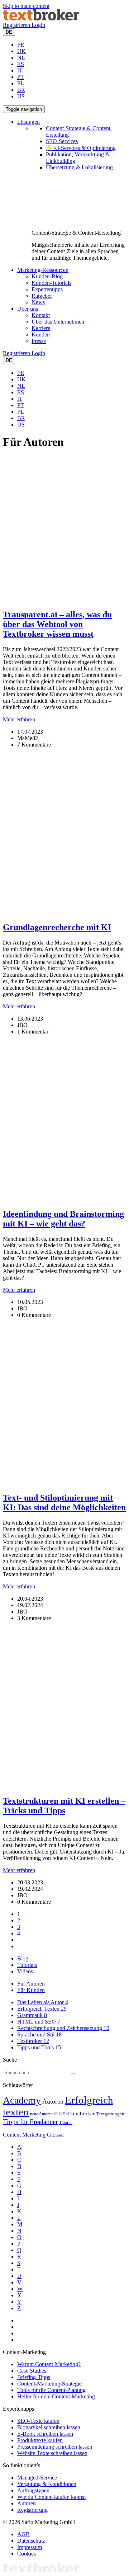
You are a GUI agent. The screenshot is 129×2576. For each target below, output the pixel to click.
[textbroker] (41, 18)
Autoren (53, 2101)
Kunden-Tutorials (51, 283)
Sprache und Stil (39, 2035)
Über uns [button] (28, 309)
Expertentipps (47, 289)
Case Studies (32, 2371)
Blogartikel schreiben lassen (49, 2427)
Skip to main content (26, 6)
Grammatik (32, 2015)
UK (21, 51)
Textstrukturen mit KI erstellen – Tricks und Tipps (64, 1806)
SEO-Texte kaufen (38, 2421)
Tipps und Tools (39, 2047)
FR (21, 45)
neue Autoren (41, 2114)
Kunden (41, 335)
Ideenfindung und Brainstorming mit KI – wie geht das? (63, 1219)
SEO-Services (62, 141)
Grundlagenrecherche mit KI (57, 927)
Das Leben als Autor (43, 2002)
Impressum (30, 2547)
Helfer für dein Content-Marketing (56, 2396)
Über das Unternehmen (58, 322)
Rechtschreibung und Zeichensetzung (63, 2028)
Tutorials (27, 1965)
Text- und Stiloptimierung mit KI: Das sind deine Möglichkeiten (64, 1503)
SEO (58, 2114)
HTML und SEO (39, 2022)
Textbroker (33, 2041)
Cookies (27, 2554)
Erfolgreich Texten (42, 2009)
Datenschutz (31, 2541)
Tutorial (66, 2123)
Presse (39, 341)
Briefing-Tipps (34, 2377)
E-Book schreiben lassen (45, 2434)
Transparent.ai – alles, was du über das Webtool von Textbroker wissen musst (57, 624)
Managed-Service (37, 2478)
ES (21, 64)
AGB (23, 2534)
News (38, 302)
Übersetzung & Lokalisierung (79, 167)
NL (21, 58)
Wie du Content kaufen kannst (51, 2497)
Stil (66, 2114)
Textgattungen (110, 2114)
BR (21, 90)
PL (21, 83)
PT (21, 77)
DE (9, 32)
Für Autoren (31, 1984)
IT (20, 70)
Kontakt (41, 315)
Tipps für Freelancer (30, 2122)
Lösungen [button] (28, 122)
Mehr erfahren (19, 719)
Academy (22, 2100)
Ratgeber (42, 296)
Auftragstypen (33, 2490)
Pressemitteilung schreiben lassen (55, 2447)
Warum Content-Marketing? (49, 2364)
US (21, 96)
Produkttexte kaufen (40, 2440)
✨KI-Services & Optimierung (81, 148)
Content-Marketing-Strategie (49, 2384)
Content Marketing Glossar (34, 2135)
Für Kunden (31, 1990)
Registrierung (32, 2510)
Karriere (41, 328)
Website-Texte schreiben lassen (52, 2453)
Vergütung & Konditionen (47, 2484)
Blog (23, 1958)
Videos (25, 1971)
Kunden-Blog (47, 276)
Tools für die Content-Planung (51, 2390)
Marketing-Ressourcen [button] (43, 270)
